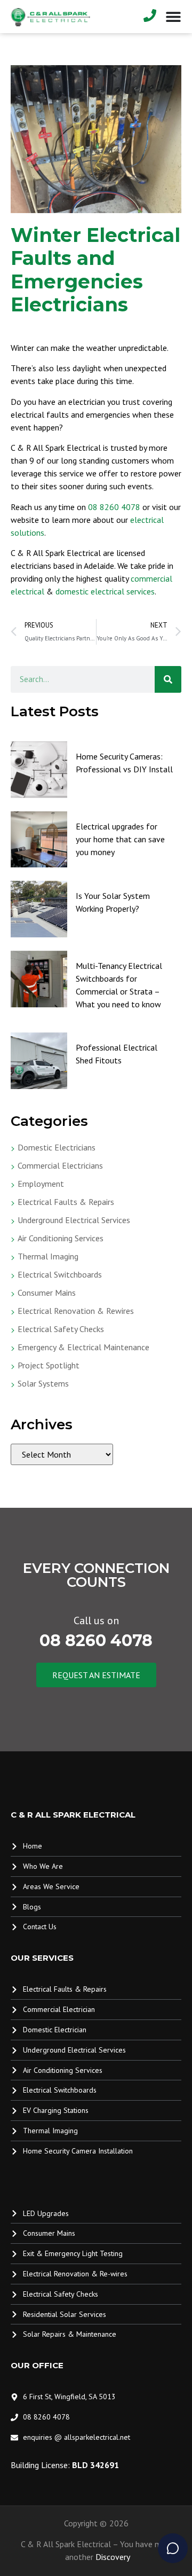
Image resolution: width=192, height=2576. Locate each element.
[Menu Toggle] (173, 17)
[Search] (168, 679)
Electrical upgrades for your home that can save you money (120, 839)
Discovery (113, 2557)
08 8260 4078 (114, 507)
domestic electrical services (105, 591)
